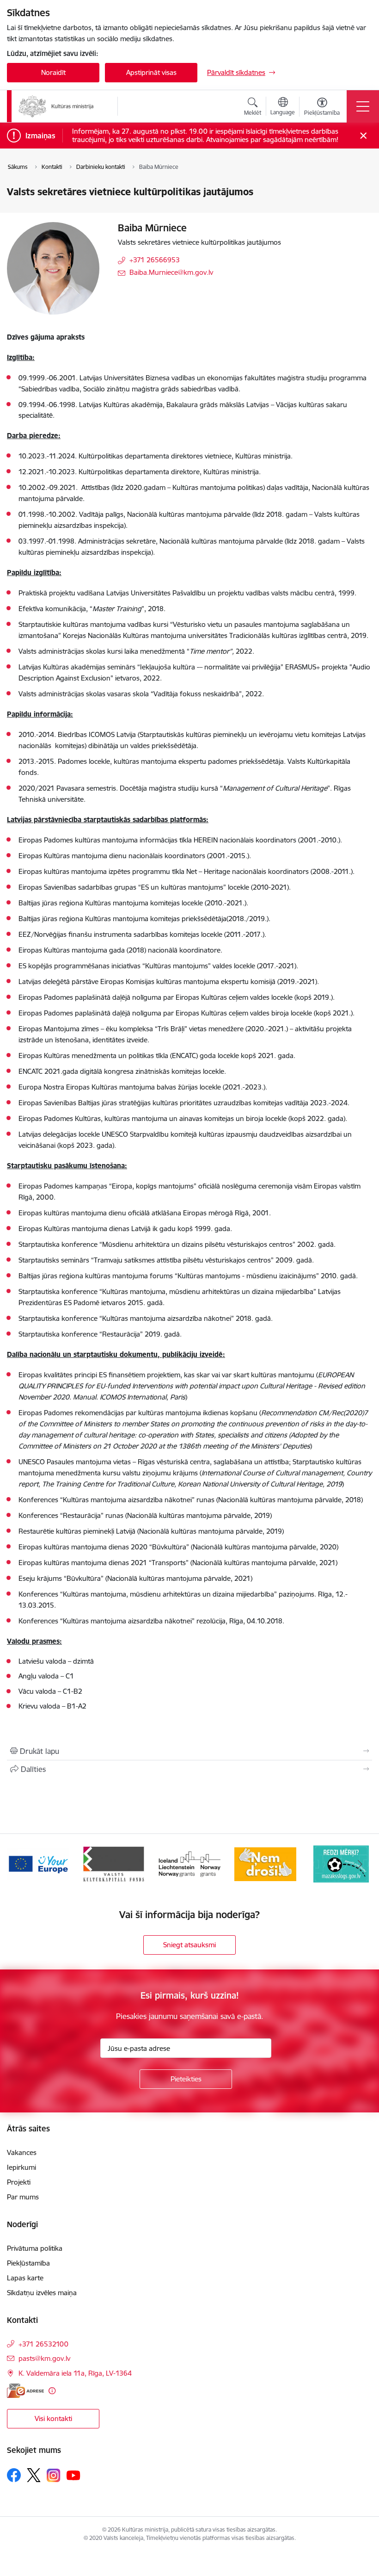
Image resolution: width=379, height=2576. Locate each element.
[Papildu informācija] (52, 2391)
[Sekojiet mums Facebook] (14, 2475)
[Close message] (364, 136)
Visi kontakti (53, 2418)
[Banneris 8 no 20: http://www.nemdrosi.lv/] (265, 1863)
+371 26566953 (155, 260)
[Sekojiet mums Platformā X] (34, 2475)
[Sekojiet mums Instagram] (54, 2475)
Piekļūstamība (28, 2263)
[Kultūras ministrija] (56, 106)
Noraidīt (53, 72)
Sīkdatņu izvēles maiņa (42, 2293)
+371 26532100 (43, 2344)
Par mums (23, 2197)
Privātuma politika (35, 2248)
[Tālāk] (360, 1864)
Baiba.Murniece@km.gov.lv (171, 272)
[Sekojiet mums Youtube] (73, 2475)
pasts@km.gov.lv (44, 2358)
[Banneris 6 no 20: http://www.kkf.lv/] (114, 1863)
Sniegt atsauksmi (189, 1945)
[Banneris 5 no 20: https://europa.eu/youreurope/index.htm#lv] (38, 1863)
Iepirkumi (21, 2167)
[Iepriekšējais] (19, 1864)
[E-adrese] (25, 2391)
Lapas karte (25, 2278)
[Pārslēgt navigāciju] (363, 106)
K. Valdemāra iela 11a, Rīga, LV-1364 (75, 2373)
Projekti (19, 2182)
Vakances (22, 2152)
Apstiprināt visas (151, 72)
